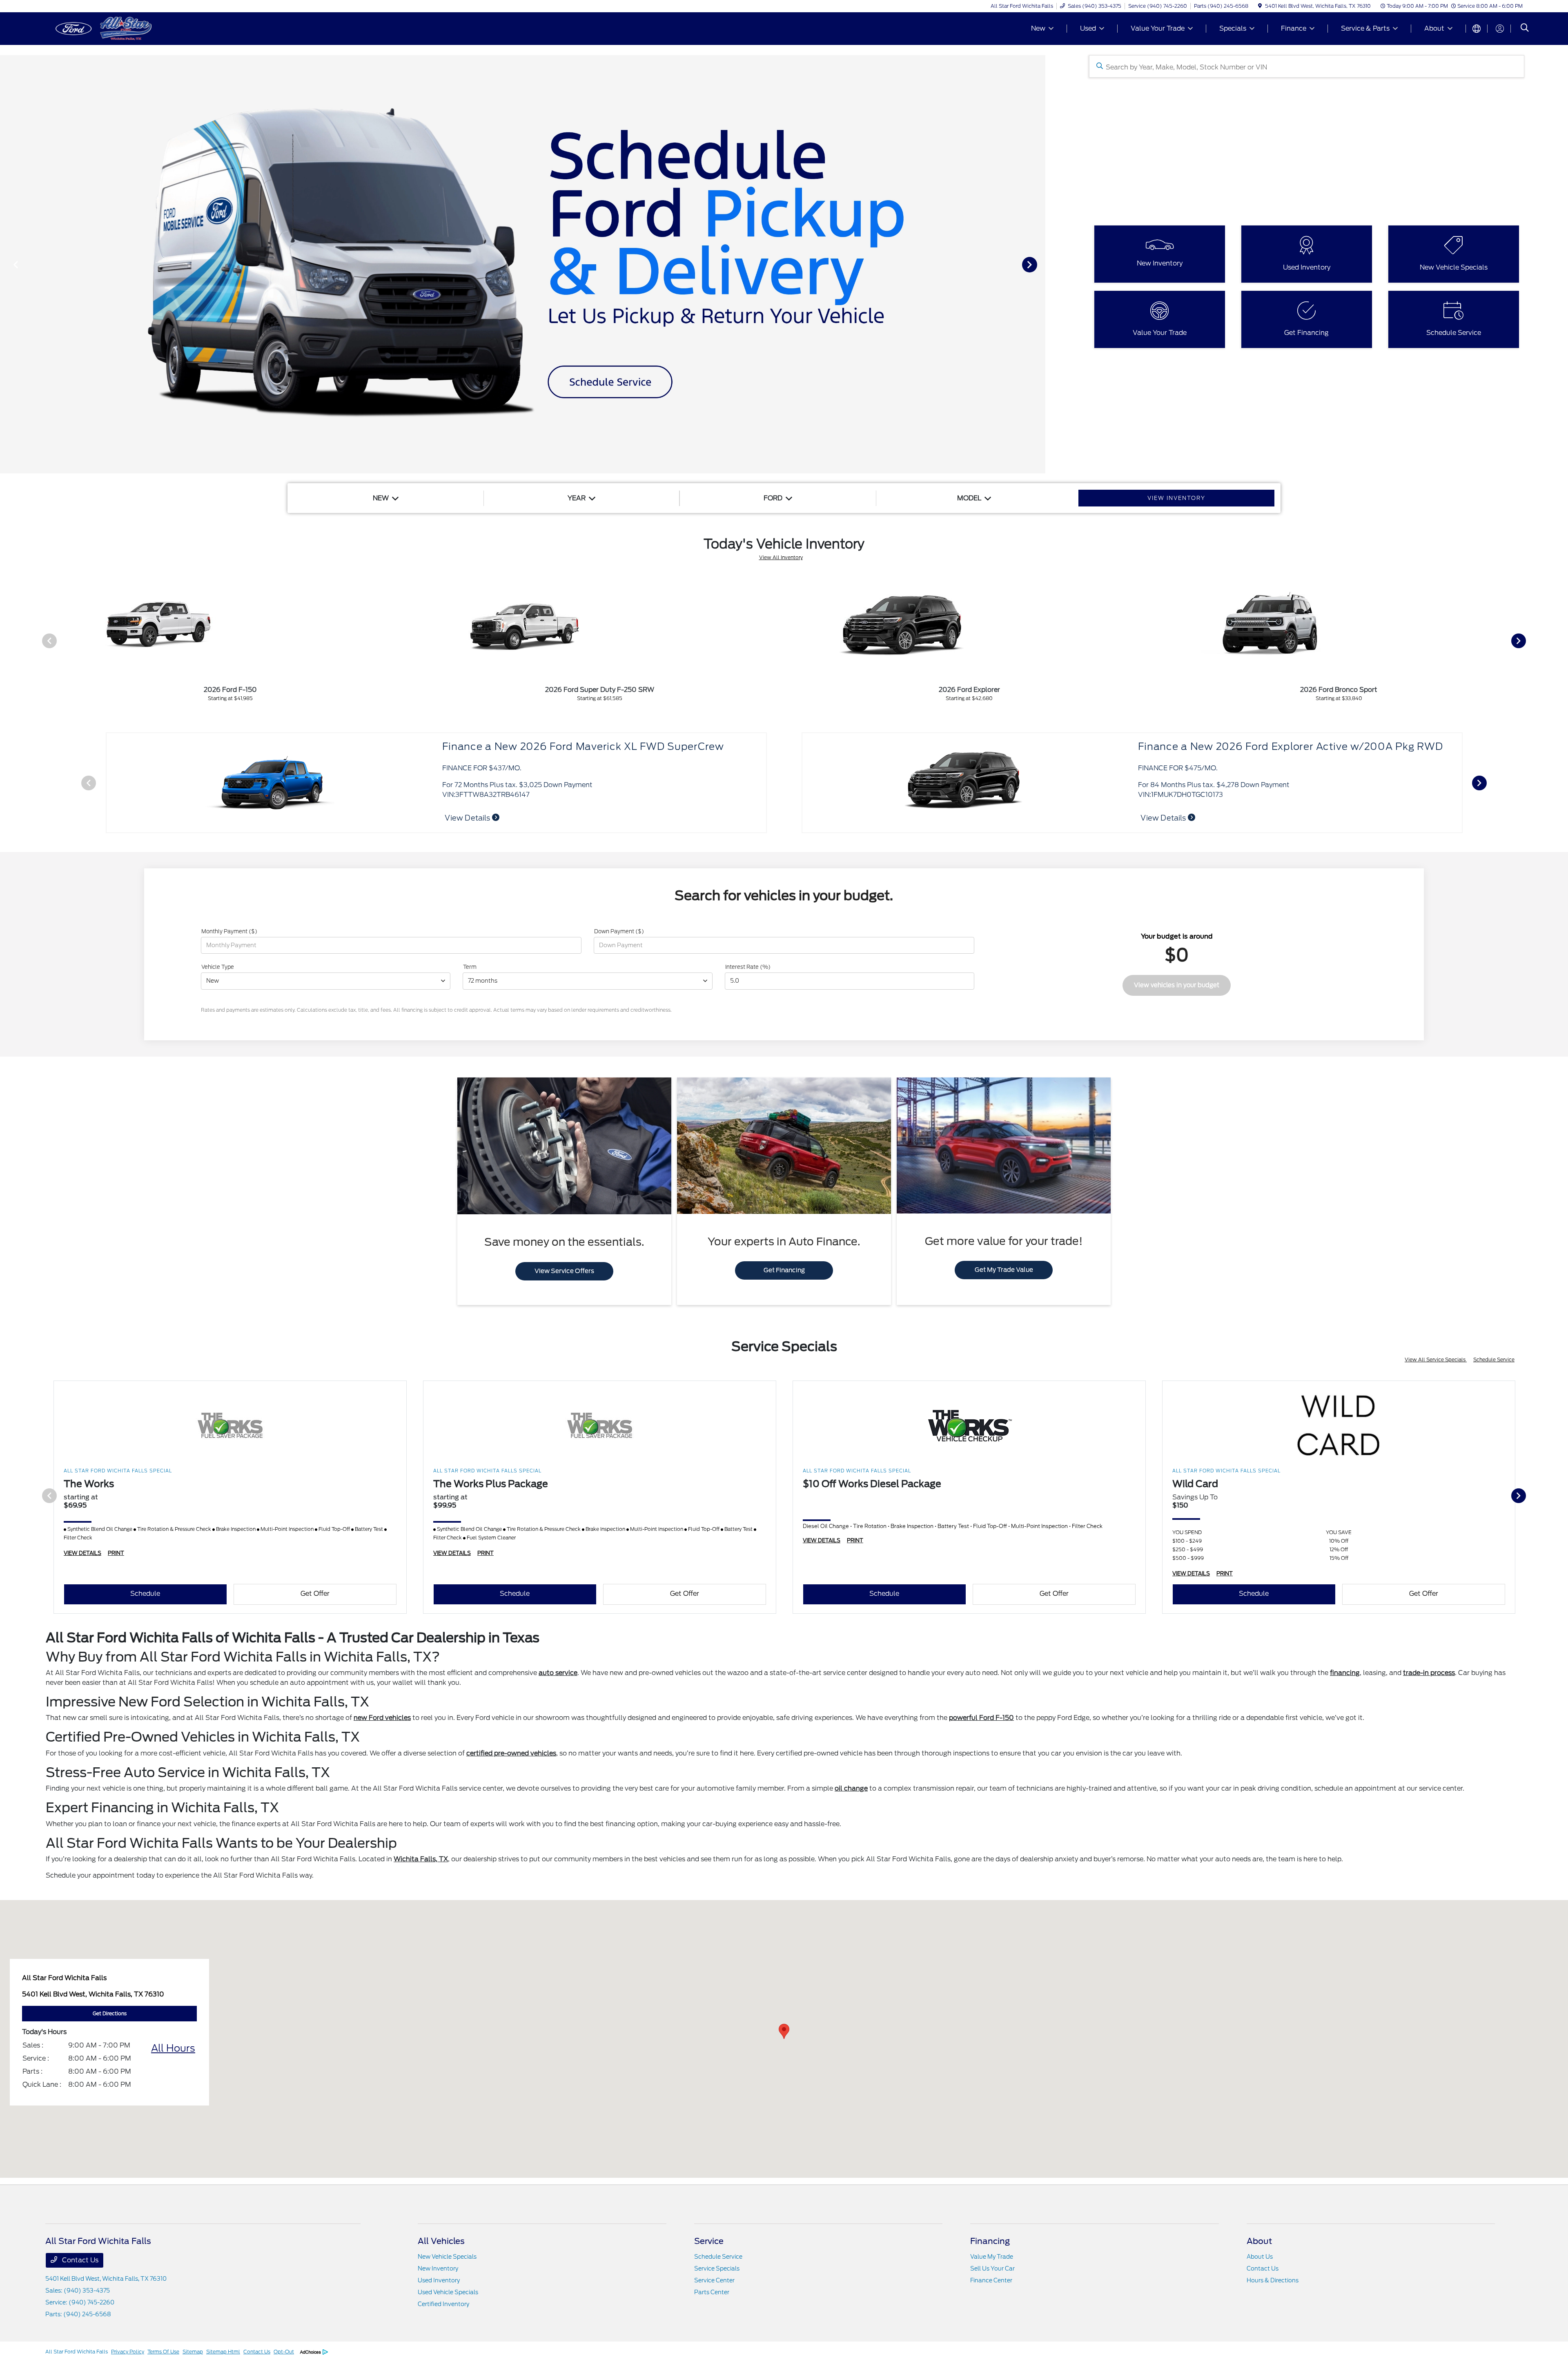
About (1259, 2241)
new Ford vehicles (382, 1718)
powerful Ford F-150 (981, 1718)
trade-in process (1429, 1673)
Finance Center (991, 2280)
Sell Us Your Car (992, 2268)
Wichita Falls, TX (421, 1859)
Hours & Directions (1273, 2280)
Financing (990, 2241)
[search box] (1307, 66)
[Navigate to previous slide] (6, 264)
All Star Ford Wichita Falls (77, 2352)
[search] (1525, 29)
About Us (1260, 2257)
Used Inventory (439, 2280)
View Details (1261, 818)
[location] (1260, 6)
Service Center (714, 2280)
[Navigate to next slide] (1039, 264)
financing (1345, 1673)
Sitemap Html (223, 2352)
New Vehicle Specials (447, 2257)
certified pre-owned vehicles (511, 1753)
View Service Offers (564, 1271)
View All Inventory (781, 557)
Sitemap (193, 2352)
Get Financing (784, 1270)
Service (709, 2241)
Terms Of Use (163, 2352)
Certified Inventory (443, 2304)
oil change (851, 1788)
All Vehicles (441, 2241)
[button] (784, 2031)
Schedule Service (1494, 1359)
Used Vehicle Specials (448, 2292)
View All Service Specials (1436, 1359)
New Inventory (438, 2268)
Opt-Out (284, 2352)
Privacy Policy (128, 2352)
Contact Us (79, 2260)
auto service (558, 1673)
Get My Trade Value (1004, 1270)
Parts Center (712, 2292)
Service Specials (717, 2268)
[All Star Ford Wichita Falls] (116, 28)
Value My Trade (992, 2257)
